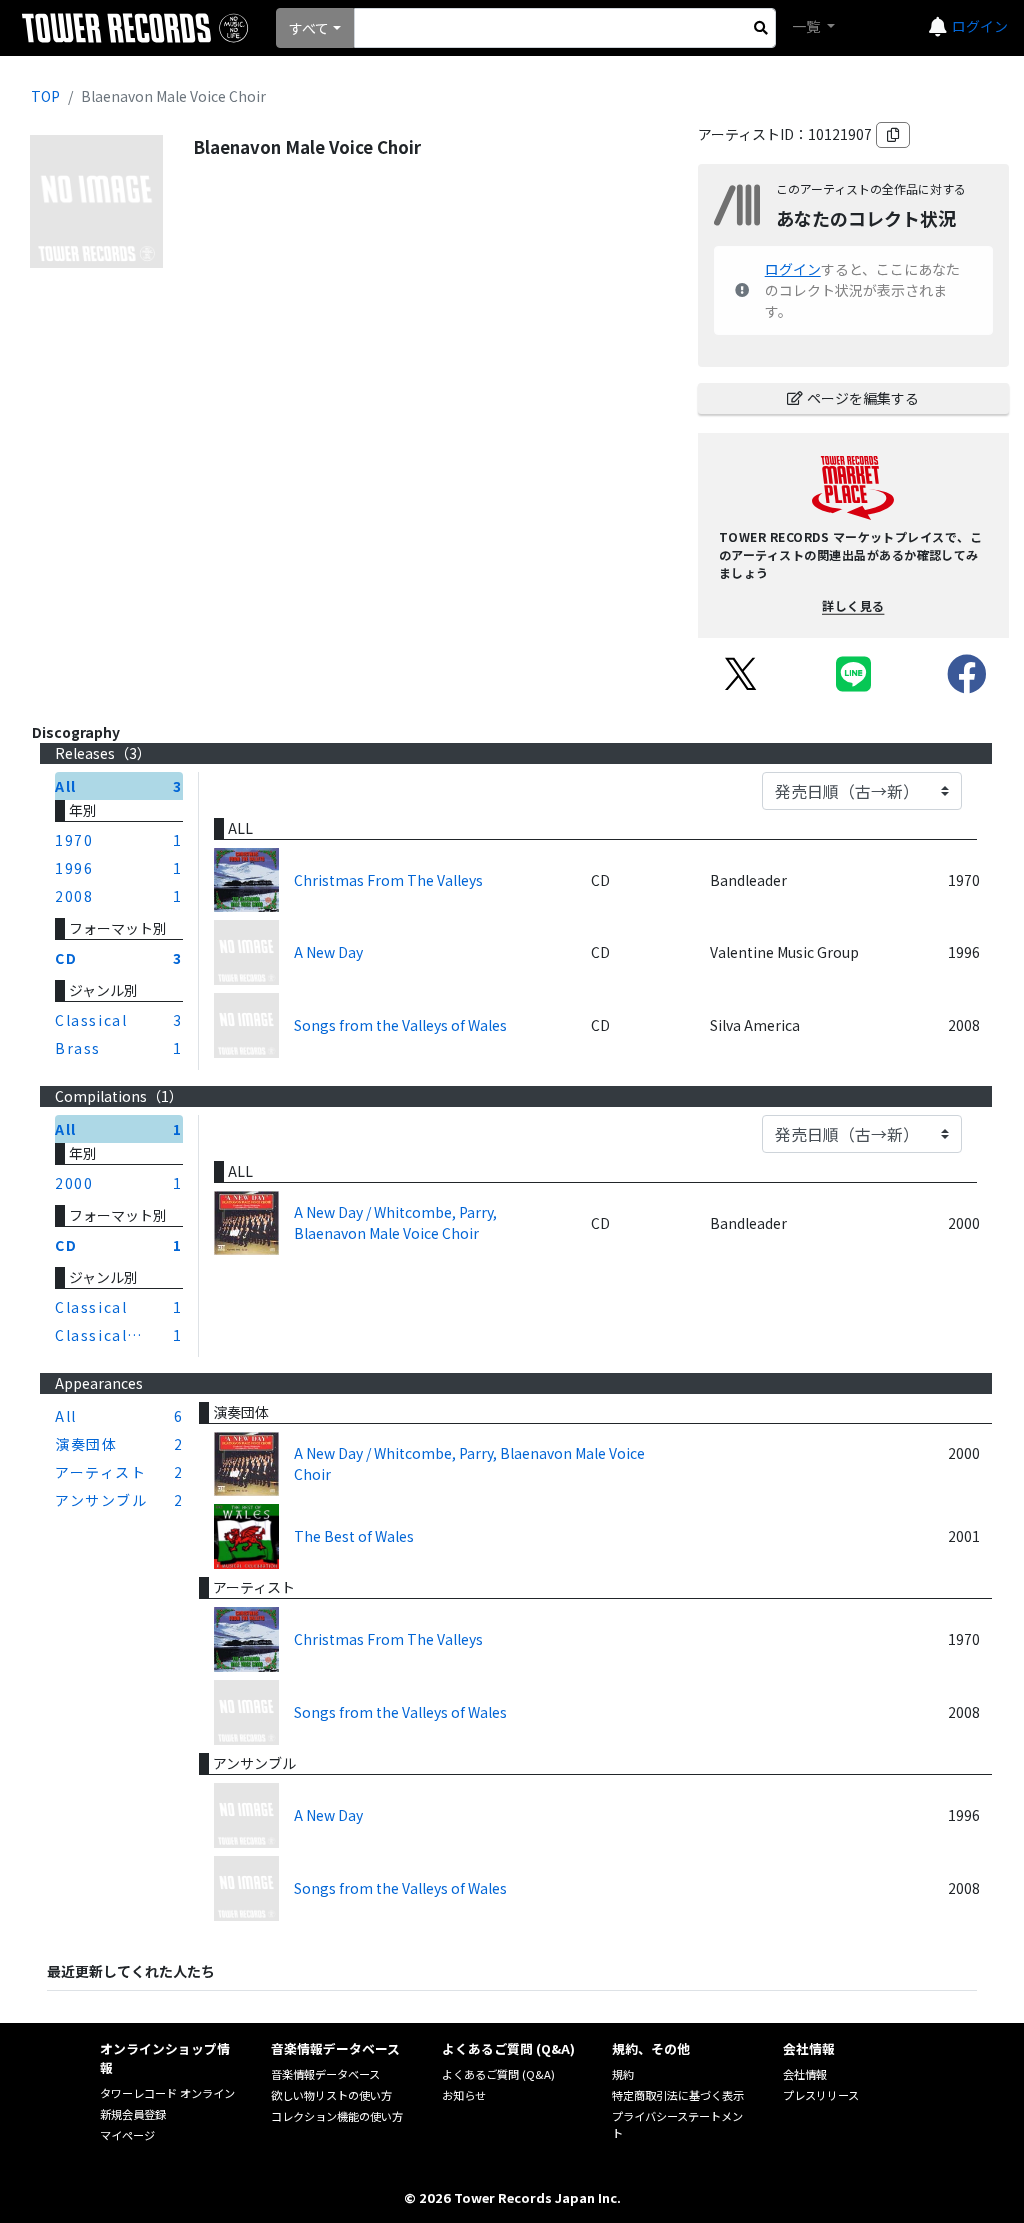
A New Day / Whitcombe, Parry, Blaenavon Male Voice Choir (395, 1222)
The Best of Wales (354, 1536)
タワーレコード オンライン (167, 2093)
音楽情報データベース (325, 2074)
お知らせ (464, 2095)
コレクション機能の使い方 (337, 2116)
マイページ (127, 2135)
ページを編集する (863, 398)
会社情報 (805, 2074)
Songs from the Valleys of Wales (400, 1025)
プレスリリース (821, 2095)
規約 (623, 2074)
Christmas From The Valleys (388, 880)
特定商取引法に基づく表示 (678, 2095)
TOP (45, 96)
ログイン (980, 26)
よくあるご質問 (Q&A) (498, 2074)
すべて (309, 28)
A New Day (328, 952)
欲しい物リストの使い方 (331, 2095)
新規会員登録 (133, 2114)
